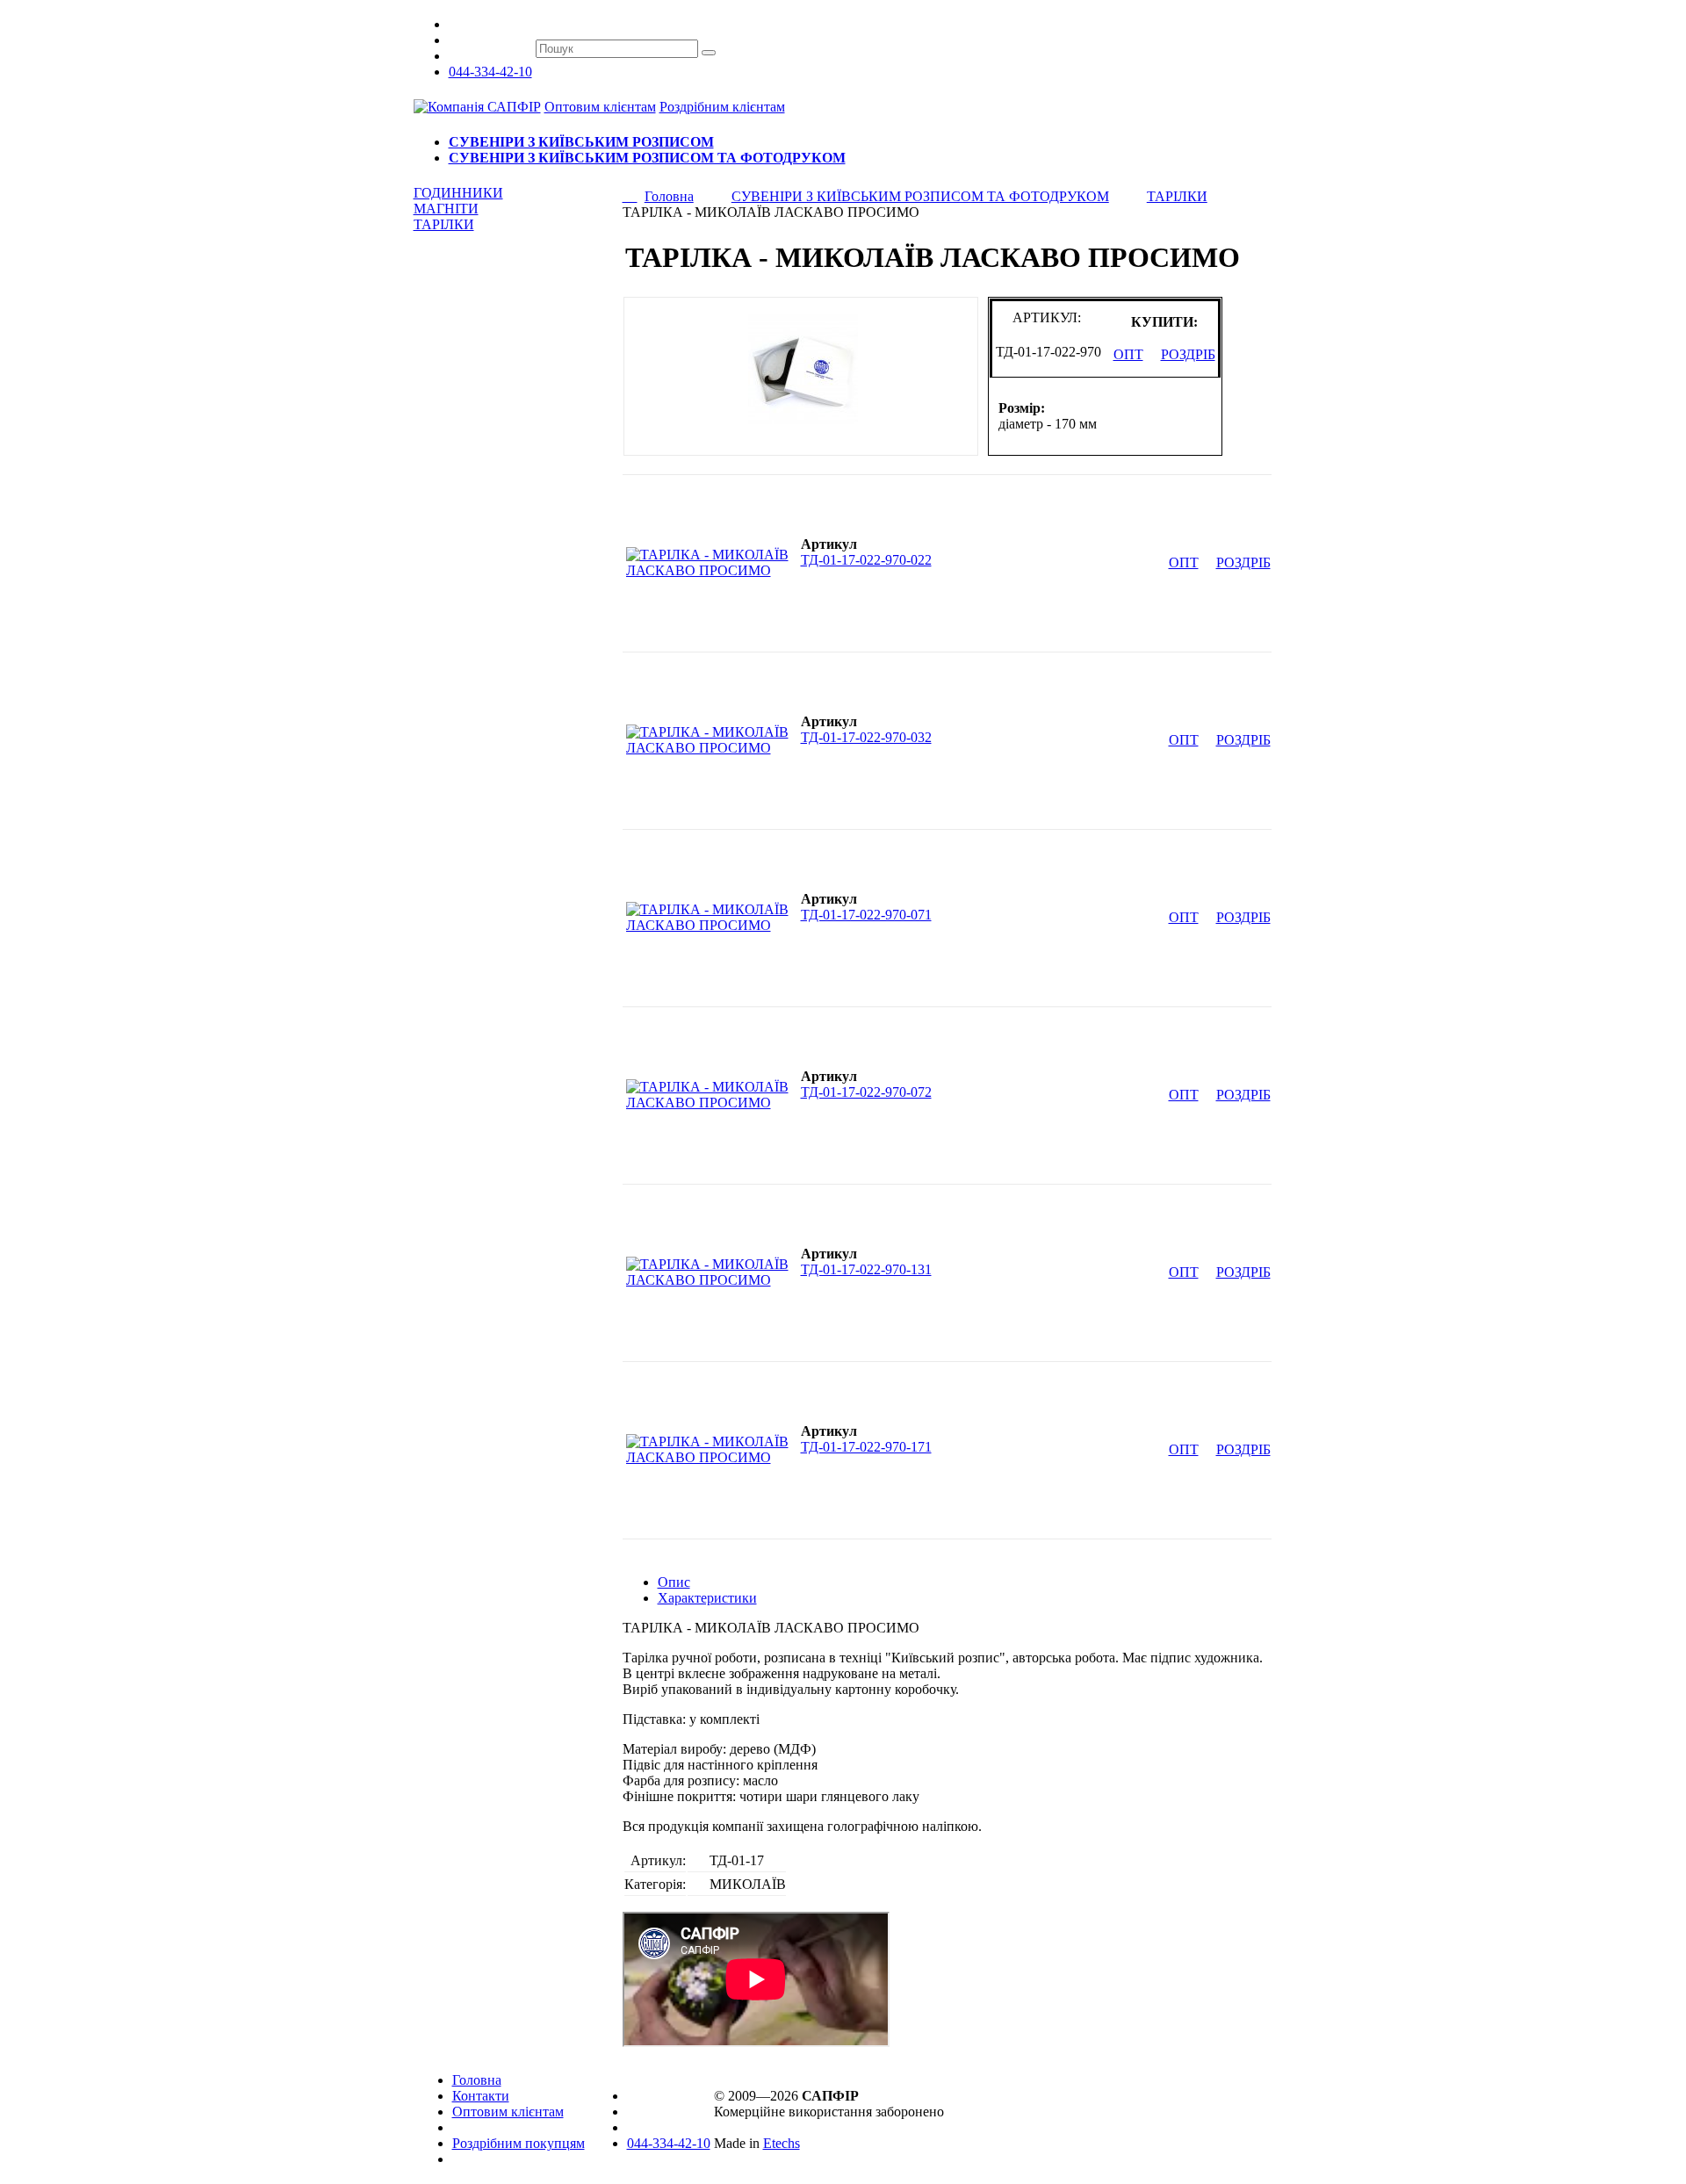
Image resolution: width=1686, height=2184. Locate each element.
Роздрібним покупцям (519, 2143)
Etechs (782, 2143)
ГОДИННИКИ (458, 193)
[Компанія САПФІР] (477, 107)
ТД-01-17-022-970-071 (866, 915)
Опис (674, 1582)
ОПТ (1128, 354)
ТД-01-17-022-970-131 (866, 1269)
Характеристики (707, 1598)
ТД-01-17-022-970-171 (866, 1447)
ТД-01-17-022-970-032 (866, 737)
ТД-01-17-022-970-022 (866, 560)
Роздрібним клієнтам (722, 107)
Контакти (481, 2096)
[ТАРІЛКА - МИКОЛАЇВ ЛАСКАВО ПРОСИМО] (711, 570)
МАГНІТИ (446, 209)
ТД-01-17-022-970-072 (866, 1092)
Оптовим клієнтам (600, 107)
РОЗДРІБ (1188, 354)
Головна (477, 2080)
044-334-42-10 (490, 72)
